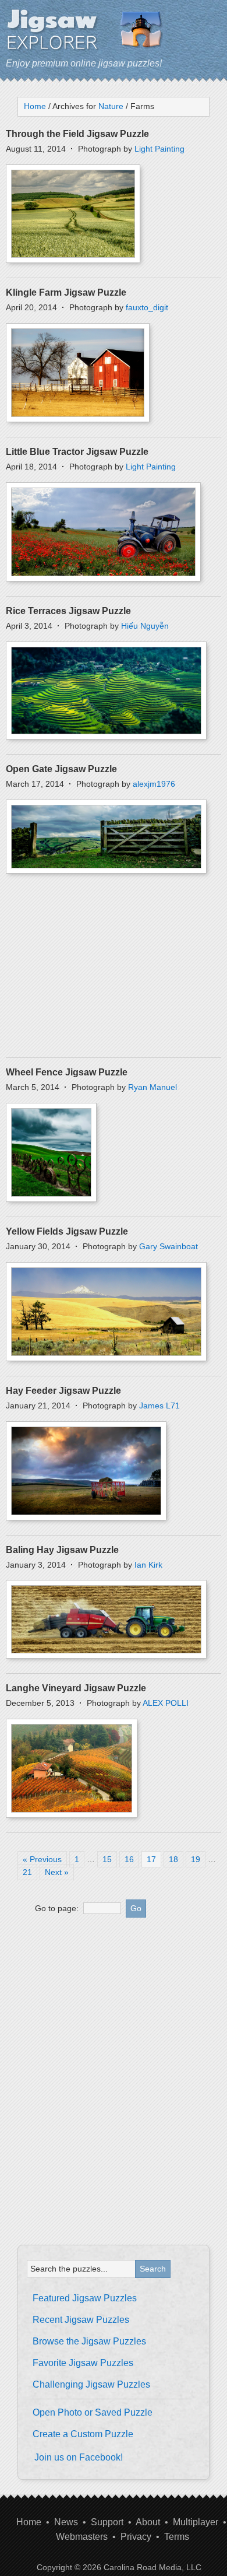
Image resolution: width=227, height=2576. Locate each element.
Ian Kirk (148, 1565)
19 (196, 1859)
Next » (57, 1872)
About (148, 2522)
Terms (177, 2537)
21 (27, 1872)
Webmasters (82, 2537)
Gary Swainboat (169, 1246)
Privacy (136, 2537)
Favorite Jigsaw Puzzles (83, 2363)
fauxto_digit (147, 307)
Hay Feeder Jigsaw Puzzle (63, 1391)
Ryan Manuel (152, 1087)
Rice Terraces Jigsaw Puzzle (68, 611)
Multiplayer (196, 2522)
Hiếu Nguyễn (145, 626)
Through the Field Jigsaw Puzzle (77, 134)
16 (129, 1859)
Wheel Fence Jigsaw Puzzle (67, 1072)
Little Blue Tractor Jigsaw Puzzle (77, 452)
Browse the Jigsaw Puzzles (89, 2341)
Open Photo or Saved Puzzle (93, 2412)
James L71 (159, 1406)
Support (107, 2522)
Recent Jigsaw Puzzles (81, 2320)
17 (151, 1859)
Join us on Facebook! (79, 2457)
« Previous (42, 1859)
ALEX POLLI (166, 1703)
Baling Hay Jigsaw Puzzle (62, 1550)
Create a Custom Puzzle (83, 2434)
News (66, 2522)
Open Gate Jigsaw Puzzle (61, 769)
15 (107, 1859)
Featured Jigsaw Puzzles (85, 2298)
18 (173, 1859)
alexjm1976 (154, 784)
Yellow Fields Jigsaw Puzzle (67, 1231)
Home (29, 2522)
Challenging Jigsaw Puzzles (91, 2384)
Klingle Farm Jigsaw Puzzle (66, 292)
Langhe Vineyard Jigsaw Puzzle (76, 1688)
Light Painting (159, 149)
